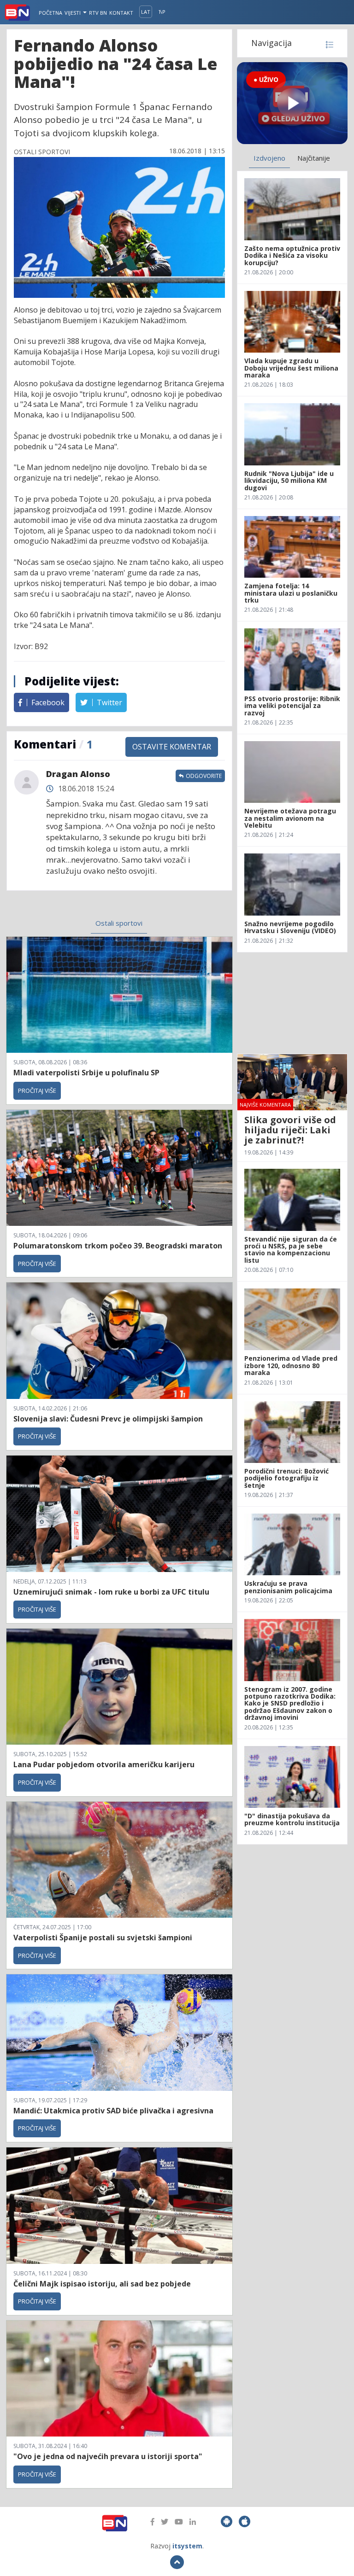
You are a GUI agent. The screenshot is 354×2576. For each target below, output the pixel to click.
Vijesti (73, 13)
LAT (146, 12)
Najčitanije (314, 158)
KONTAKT (121, 13)
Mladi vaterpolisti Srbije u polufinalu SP (86, 1073)
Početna (50, 13)
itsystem (187, 2546)
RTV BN (98, 13)
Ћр (162, 12)
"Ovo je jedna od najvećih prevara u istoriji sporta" (108, 2456)
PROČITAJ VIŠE (37, 1091)
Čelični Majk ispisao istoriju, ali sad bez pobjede (102, 2284)
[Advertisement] (292, 1003)
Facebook (47, 702)
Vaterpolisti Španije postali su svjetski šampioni (103, 1938)
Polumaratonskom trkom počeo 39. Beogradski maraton (118, 1246)
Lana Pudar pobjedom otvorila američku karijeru (104, 1764)
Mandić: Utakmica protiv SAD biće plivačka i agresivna (113, 2111)
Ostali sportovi (119, 923)
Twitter (109, 702)
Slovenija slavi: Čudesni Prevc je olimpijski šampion (108, 1419)
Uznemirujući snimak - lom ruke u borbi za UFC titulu (111, 1592)
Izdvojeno (269, 158)
